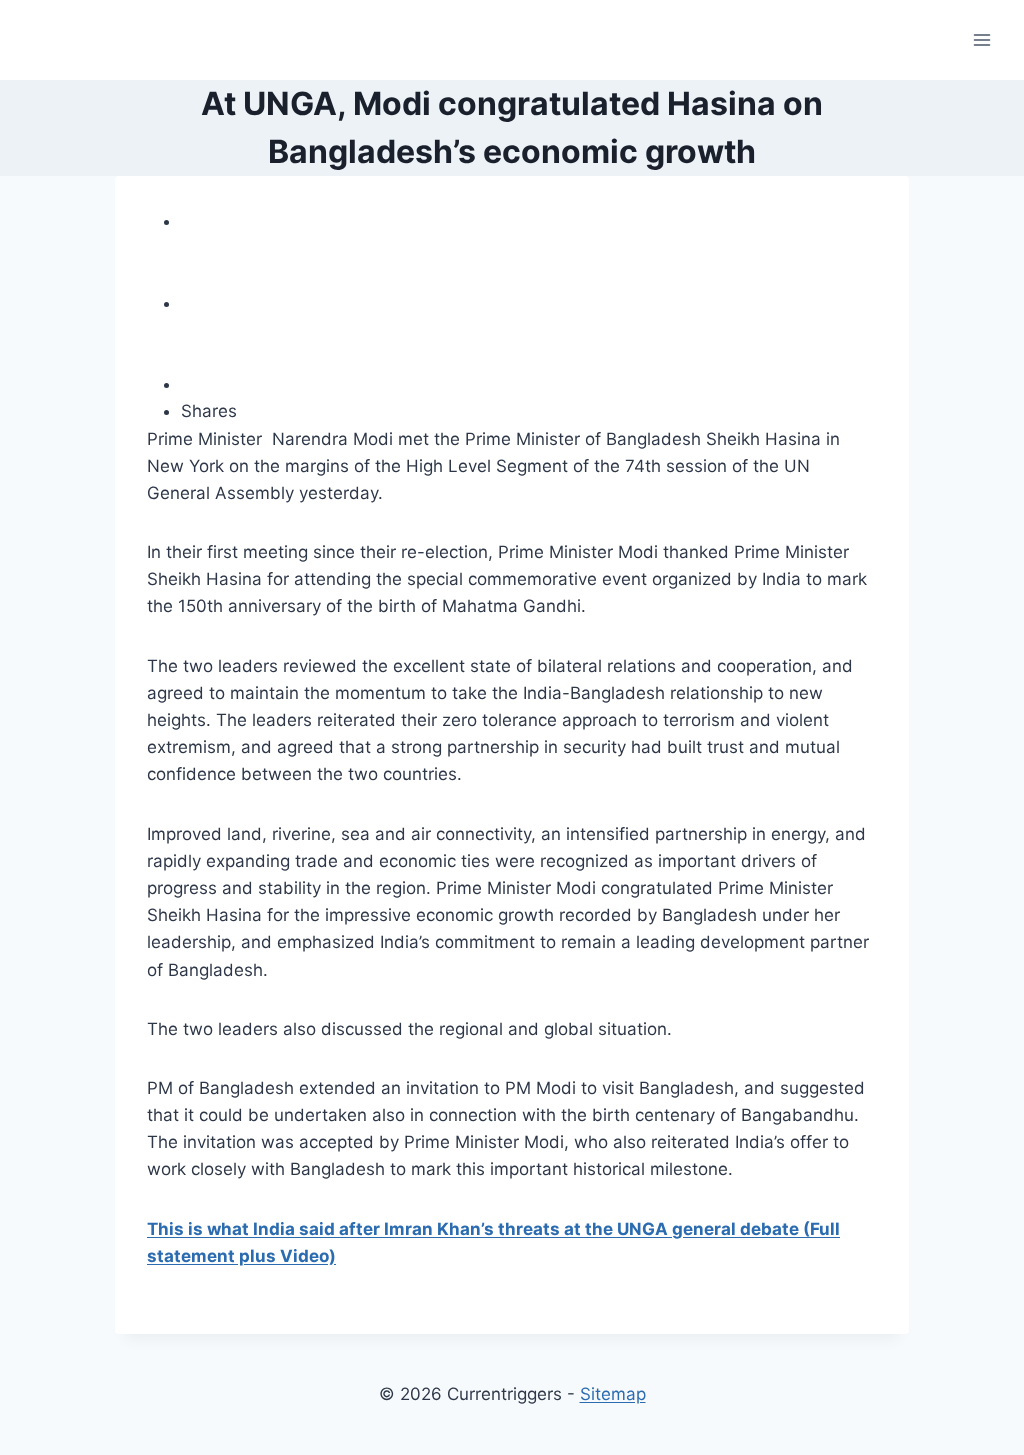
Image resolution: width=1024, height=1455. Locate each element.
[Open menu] (981, 39)
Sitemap (613, 1394)
